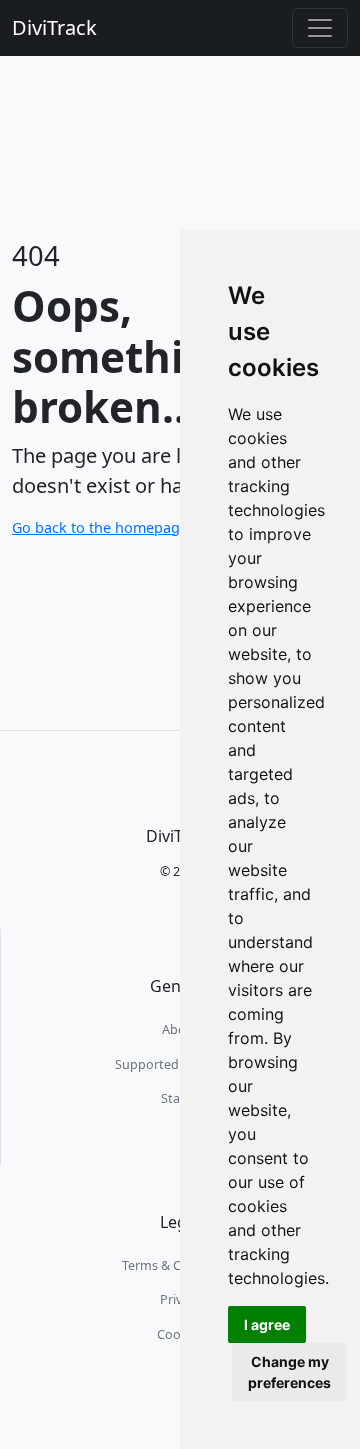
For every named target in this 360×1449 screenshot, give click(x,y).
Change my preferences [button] (289, 1372)
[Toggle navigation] (320, 28)
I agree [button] (267, 1324)
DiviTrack (54, 27)
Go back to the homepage (100, 527)
